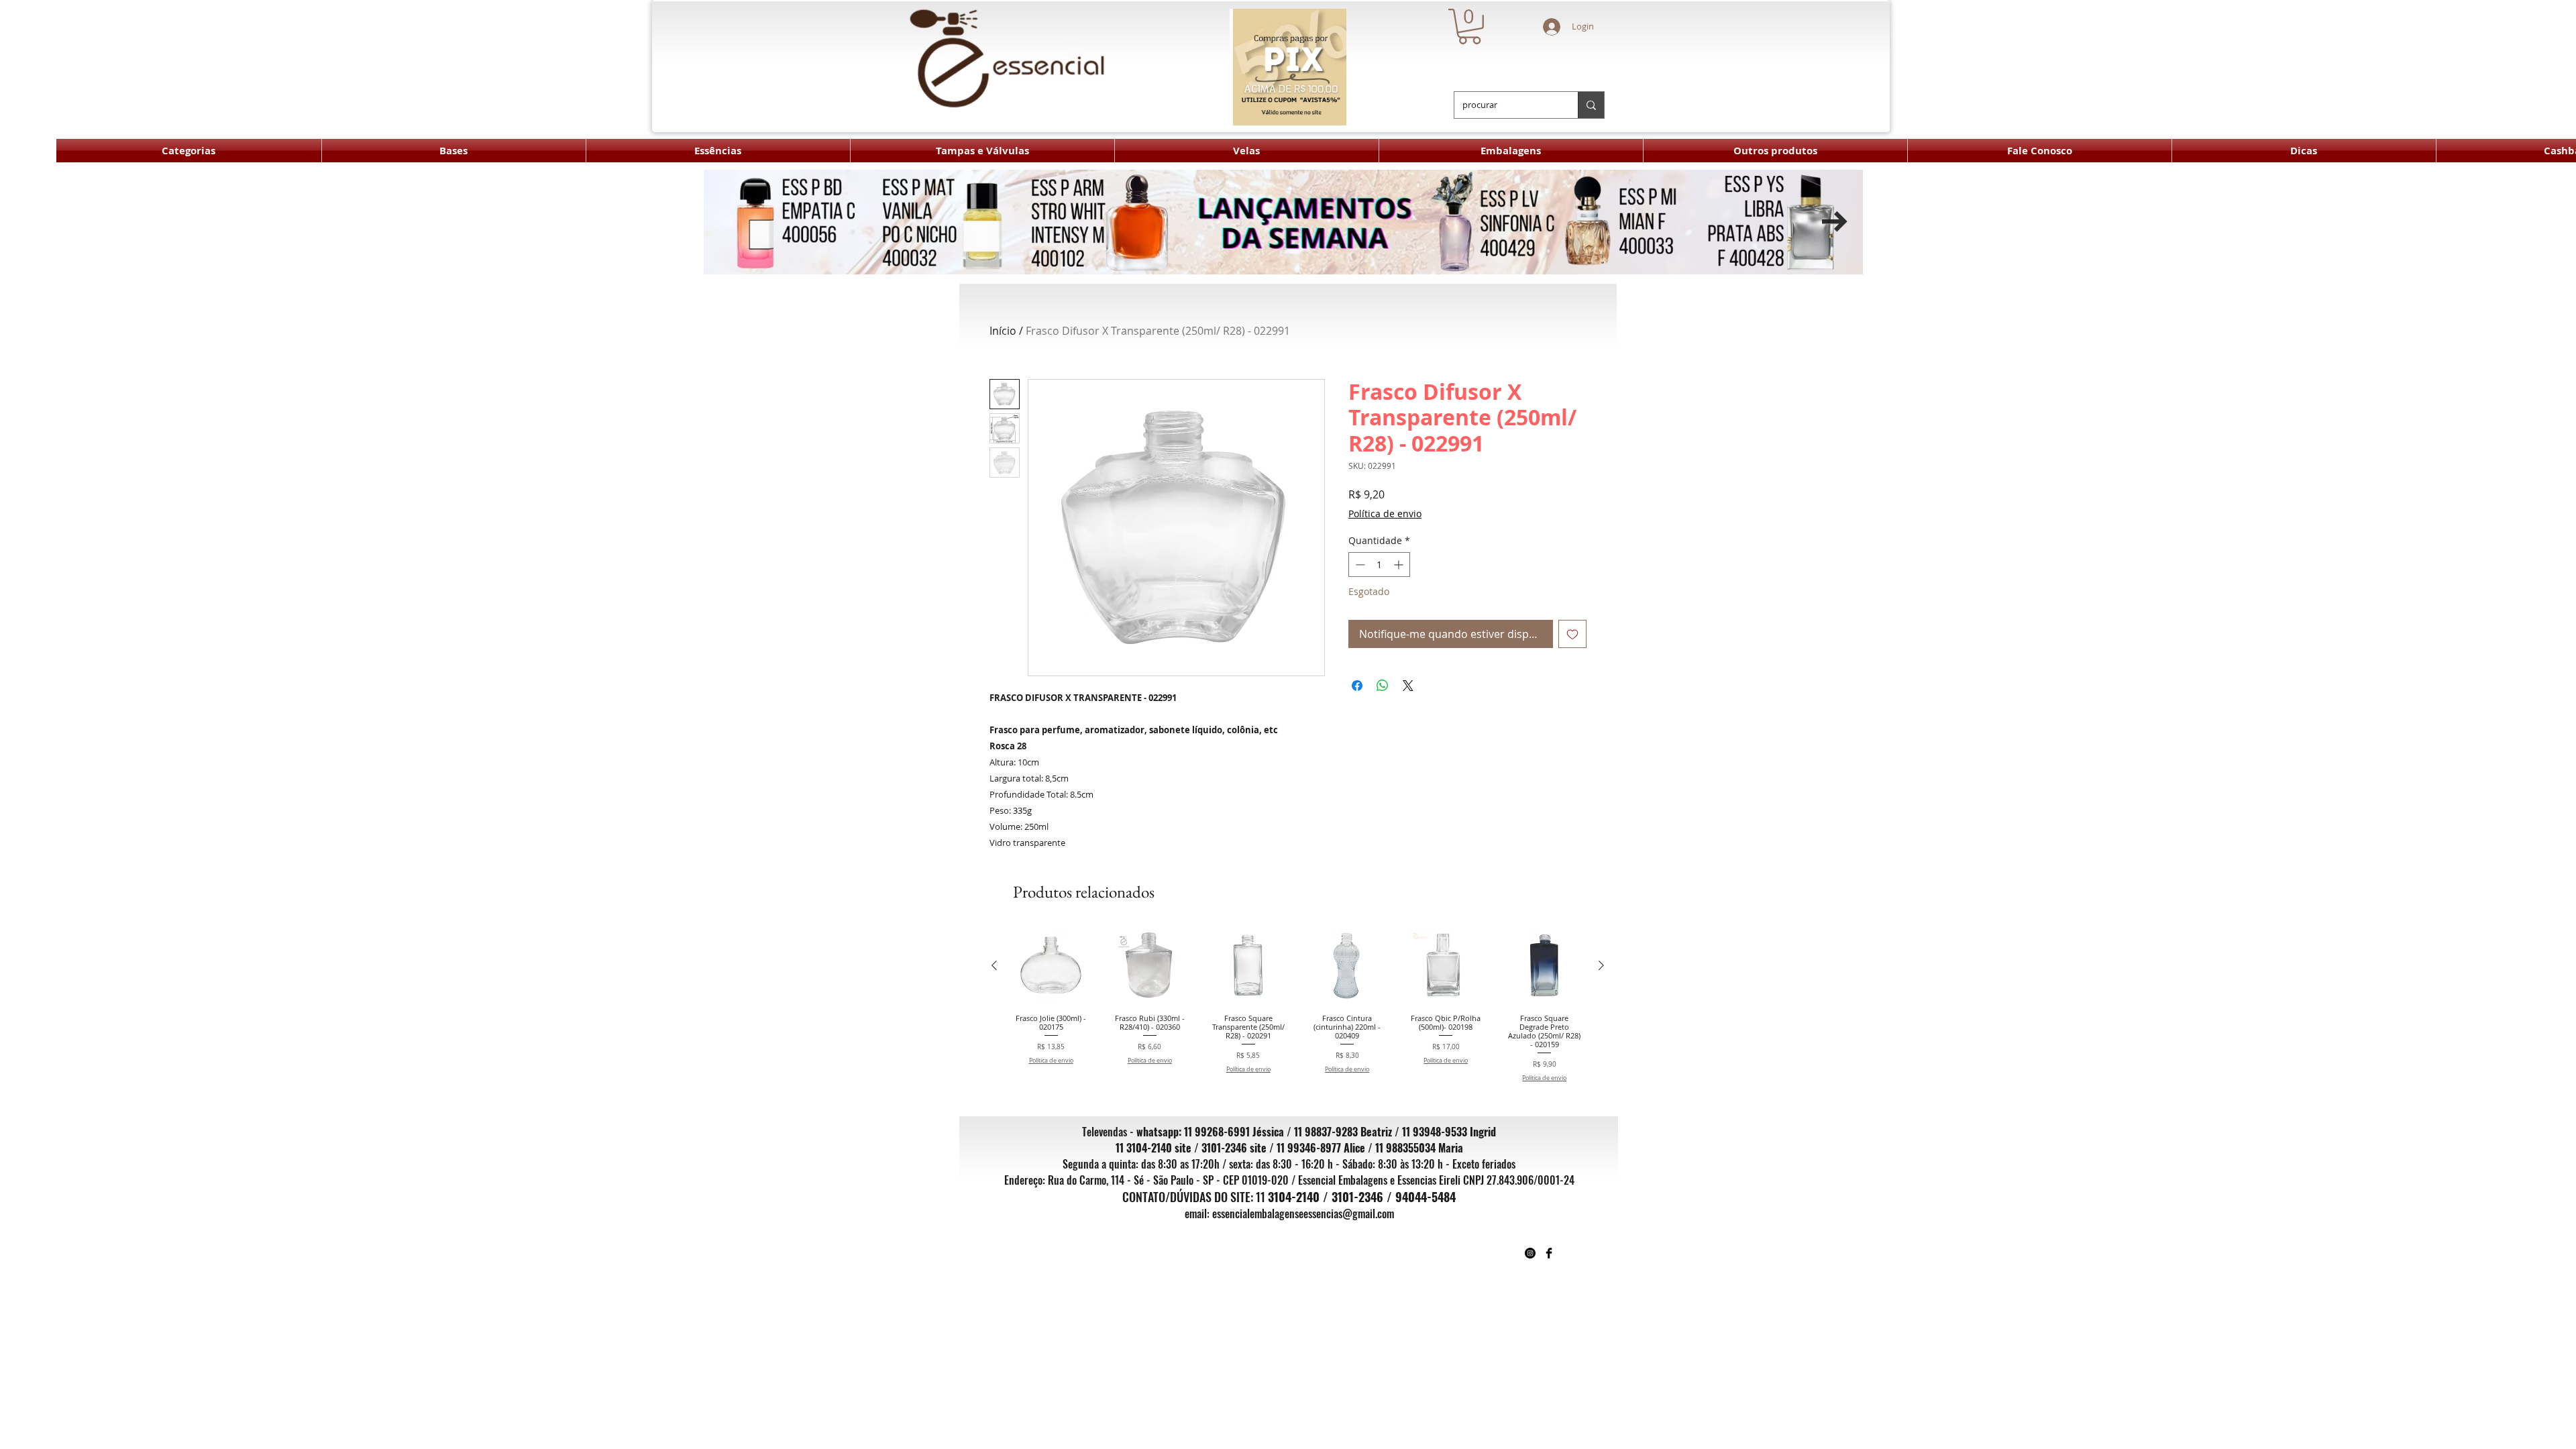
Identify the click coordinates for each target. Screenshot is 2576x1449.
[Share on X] (1408, 686)
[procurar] (1591, 105)
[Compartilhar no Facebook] (1357, 686)
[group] (1298, 1005)
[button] (1469, 26)
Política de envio (1385, 514)
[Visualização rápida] (1051, 966)
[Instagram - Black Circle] (1530, 1253)
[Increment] (1400, 565)
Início (1003, 331)
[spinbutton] (1379, 565)
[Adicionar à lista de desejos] (1572, 634)
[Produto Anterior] (994, 965)
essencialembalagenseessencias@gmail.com (1303, 1214)
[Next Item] (1835, 222)
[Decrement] (1359, 565)
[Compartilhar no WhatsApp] (1383, 686)
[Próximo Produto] (1601, 965)
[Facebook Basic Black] (1549, 1253)
